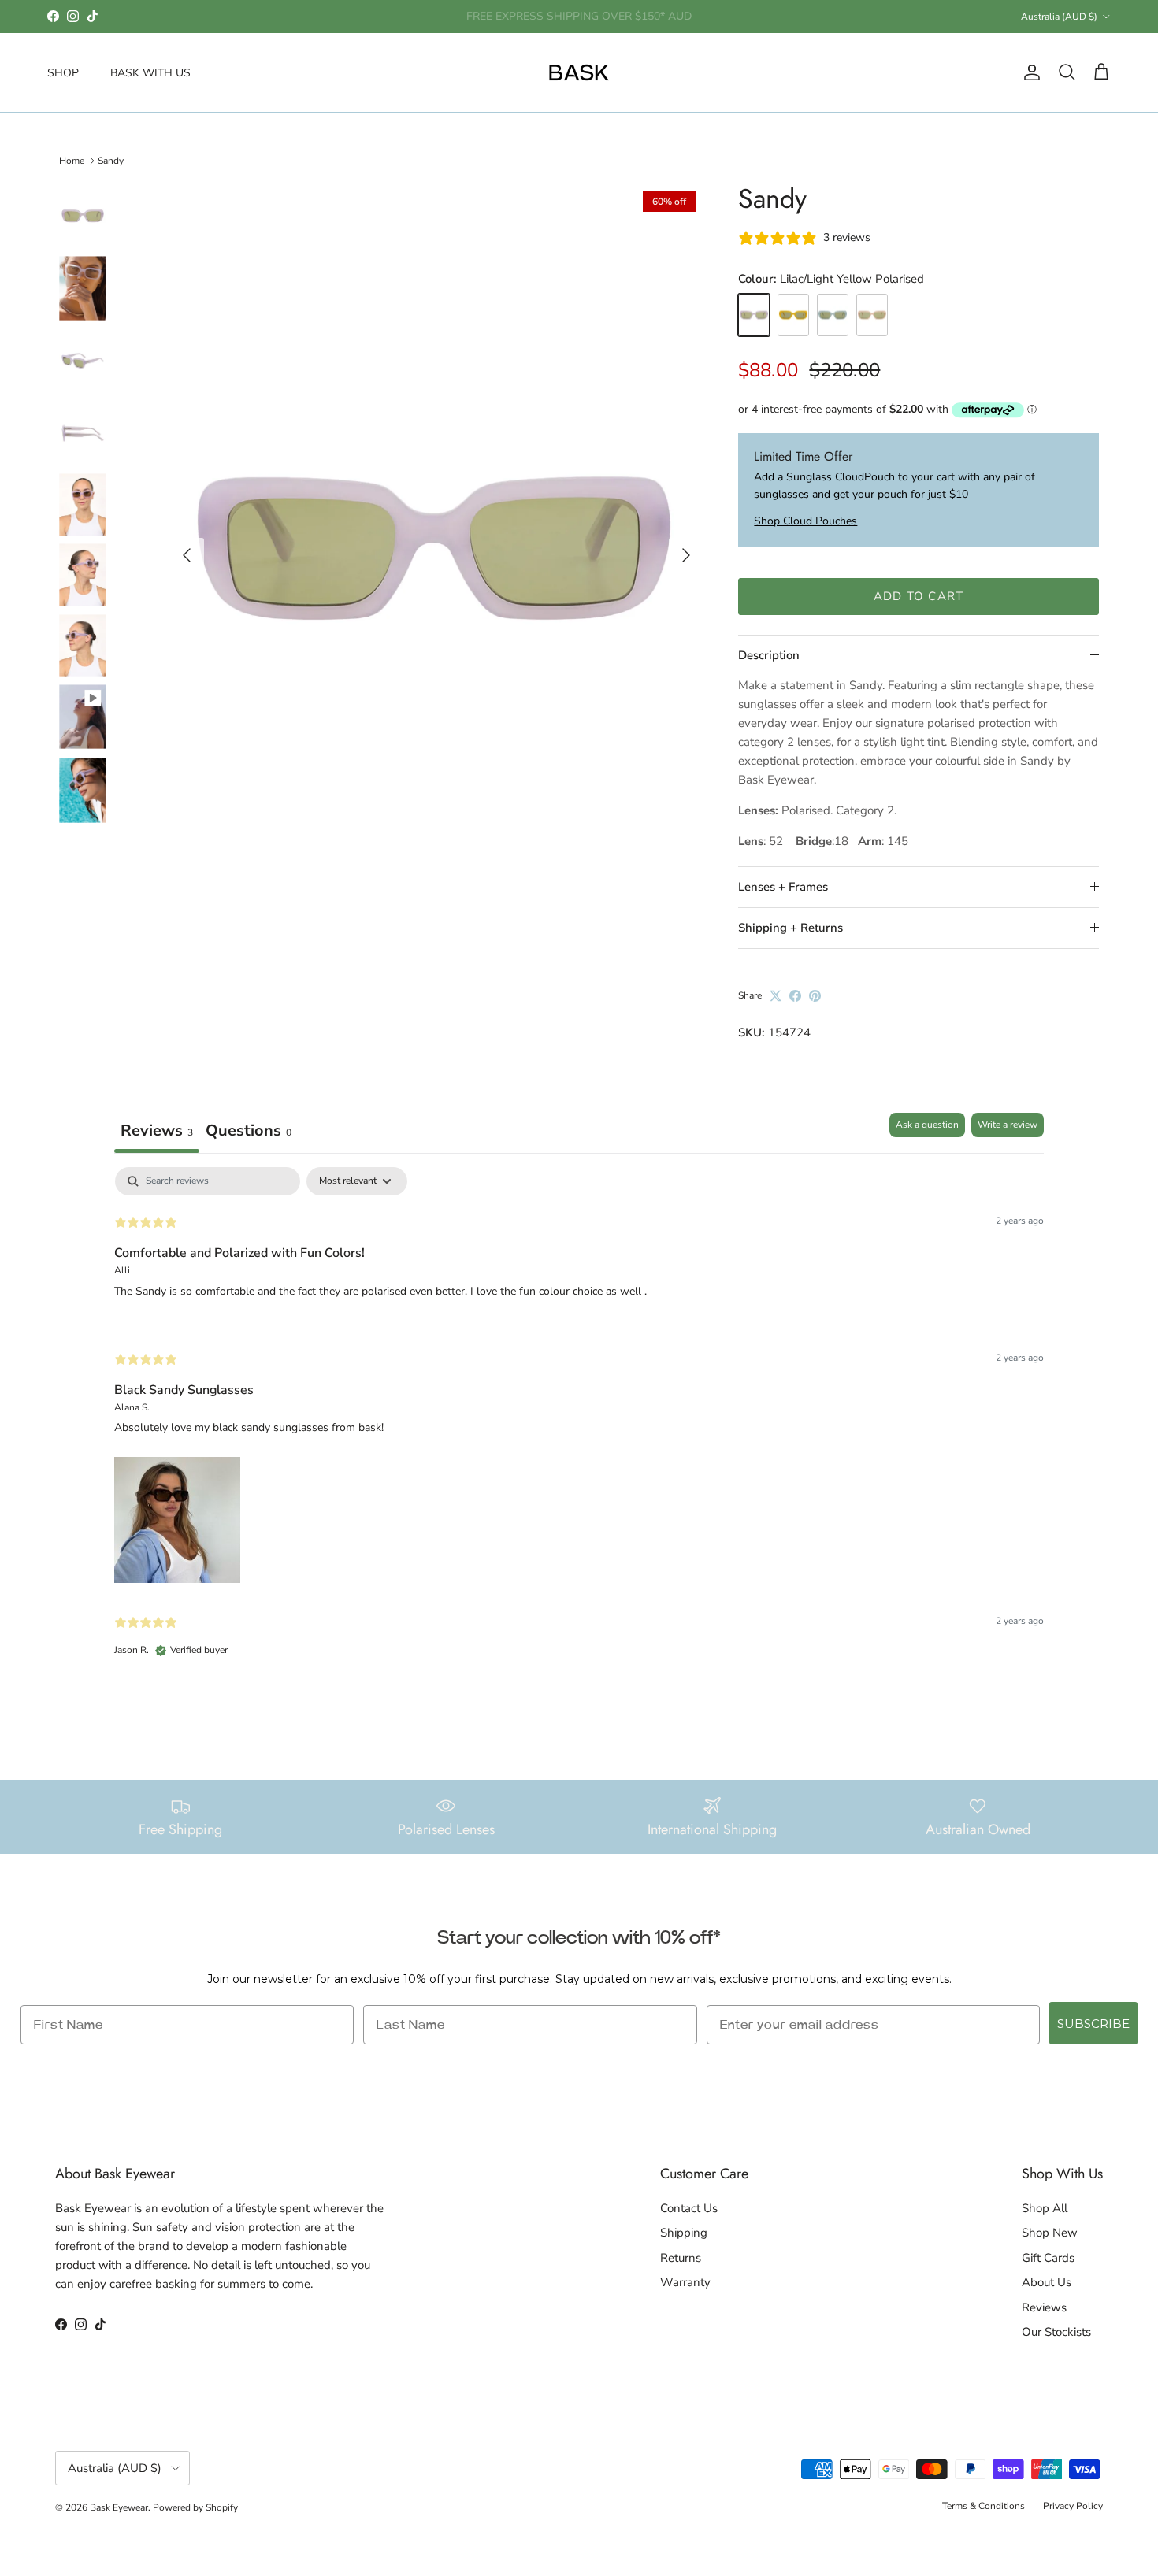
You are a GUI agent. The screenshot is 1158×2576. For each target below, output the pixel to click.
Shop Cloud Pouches (805, 521)
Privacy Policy (1073, 2506)
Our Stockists (1056, 2332)
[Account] (1029, 72)
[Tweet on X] (776, 996)
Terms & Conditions (984, 2506)
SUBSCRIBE (1093, 2024)
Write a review (1008, 1125)
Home (72, 161)
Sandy (111, 161)
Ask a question (927, 1125)
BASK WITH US (150, 72)
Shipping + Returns (791, 928)
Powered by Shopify (195, 2507)
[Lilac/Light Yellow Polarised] (754, 315)
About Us (1047, 2282)
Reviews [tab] (157, 1130)
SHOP (63, 72)
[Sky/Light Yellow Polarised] (833, 315)
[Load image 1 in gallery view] (434, 548)
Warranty (685, 2282)
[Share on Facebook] (795, 996)
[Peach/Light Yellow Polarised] (872, 315)
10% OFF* (515, 17)
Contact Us (689, 2208)
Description (769, 655)
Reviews (1044, 2307)
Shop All (1045, 2208)
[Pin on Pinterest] (815, 996)
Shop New (1050, 2233)
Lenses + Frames (783, 887)
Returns (681, 2258)
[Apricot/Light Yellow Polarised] (793, 315)
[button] (177, 1517)
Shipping (684, 2233)
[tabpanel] (579, 1426)
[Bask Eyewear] (579, 72)
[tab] (249, 1133)
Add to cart (919, 596)
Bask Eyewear (119, 2507)
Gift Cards (1048, 2258)
